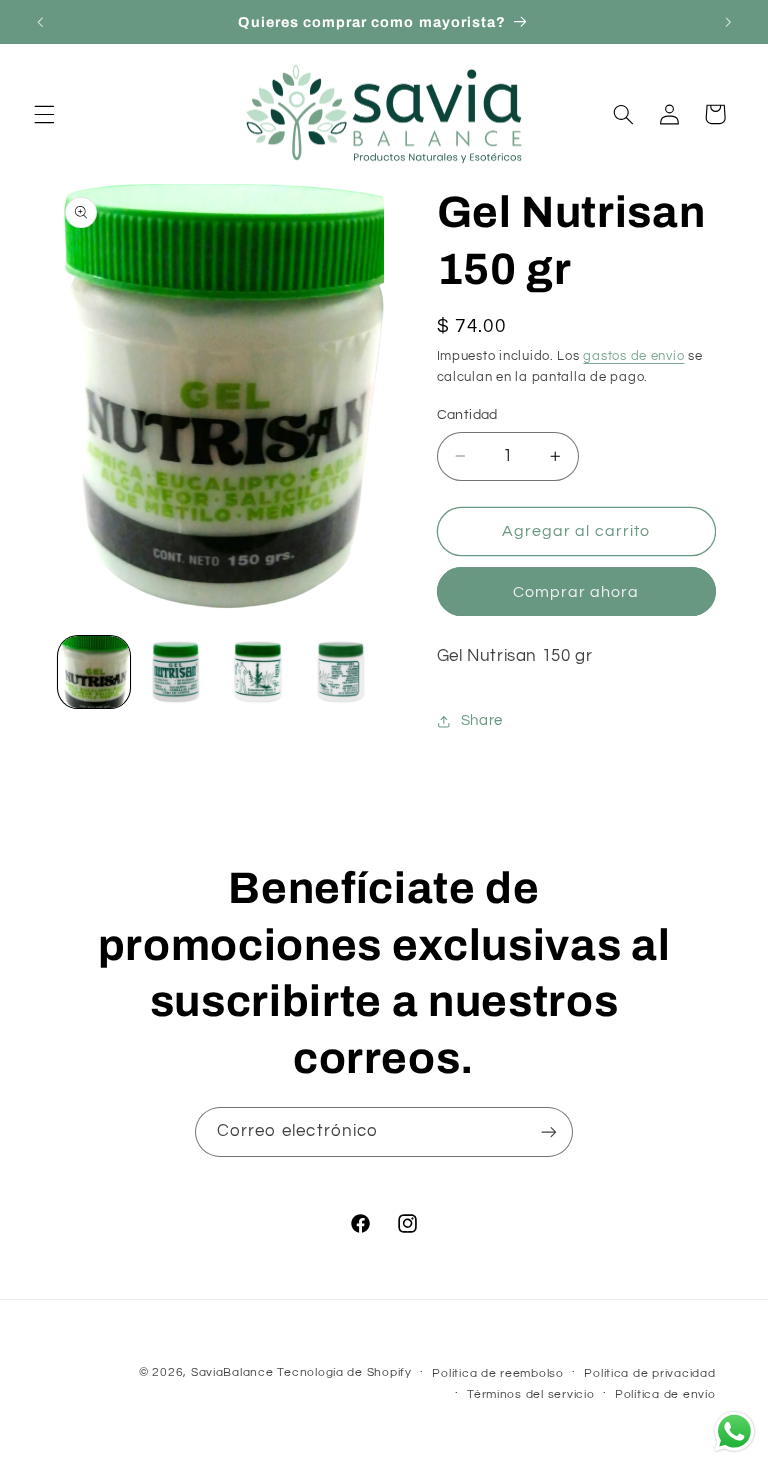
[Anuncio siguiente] (728, 22)
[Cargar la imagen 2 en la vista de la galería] (176, 672)
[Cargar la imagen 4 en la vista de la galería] (341, 672)
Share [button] (482, 720)
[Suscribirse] (549, 1131)
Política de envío (665, 1394)
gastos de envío (633, 356)
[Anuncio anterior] (40, 22)
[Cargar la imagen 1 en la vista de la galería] (94, 672)
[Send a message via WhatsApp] (734, 1431)
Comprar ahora (576, 592)
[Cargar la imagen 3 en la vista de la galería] (258, 672)
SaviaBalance (232, 1372)
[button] (44, 114)
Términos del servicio (530, 1394)
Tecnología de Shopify (344, 1372)
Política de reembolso (497, 1373)
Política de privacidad (649, 1373)
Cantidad (467, 415)
